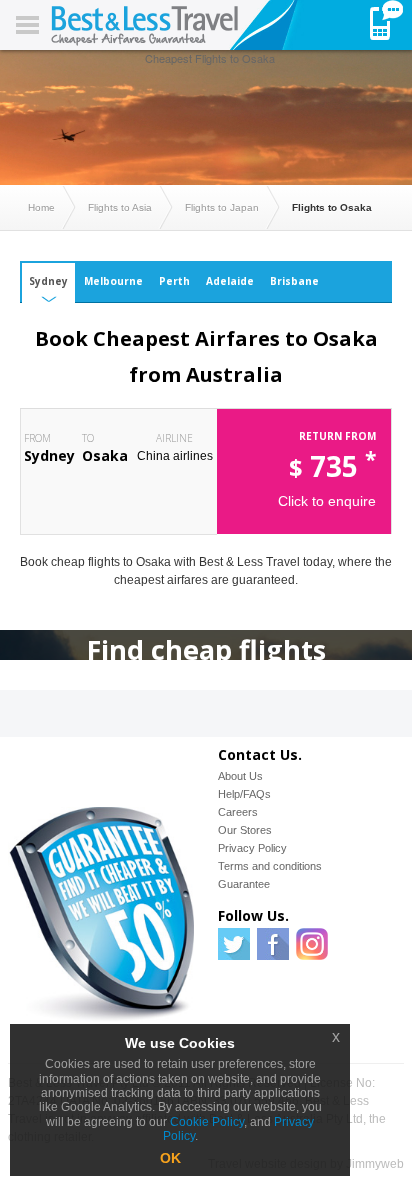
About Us (240, 776)
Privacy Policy (252, 848)
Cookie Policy (207, 1122)
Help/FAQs (244, 794)
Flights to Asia (120, 207)
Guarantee (244, 884)
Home (41, 207)
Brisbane (294, 281)
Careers (238, 812)
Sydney (48, 281)
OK (170, 1158)
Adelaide (230, 281)
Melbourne (113, 281)
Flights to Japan (222, 207)
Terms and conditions (270, 866)
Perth (174, 281)
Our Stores (245, 830)
